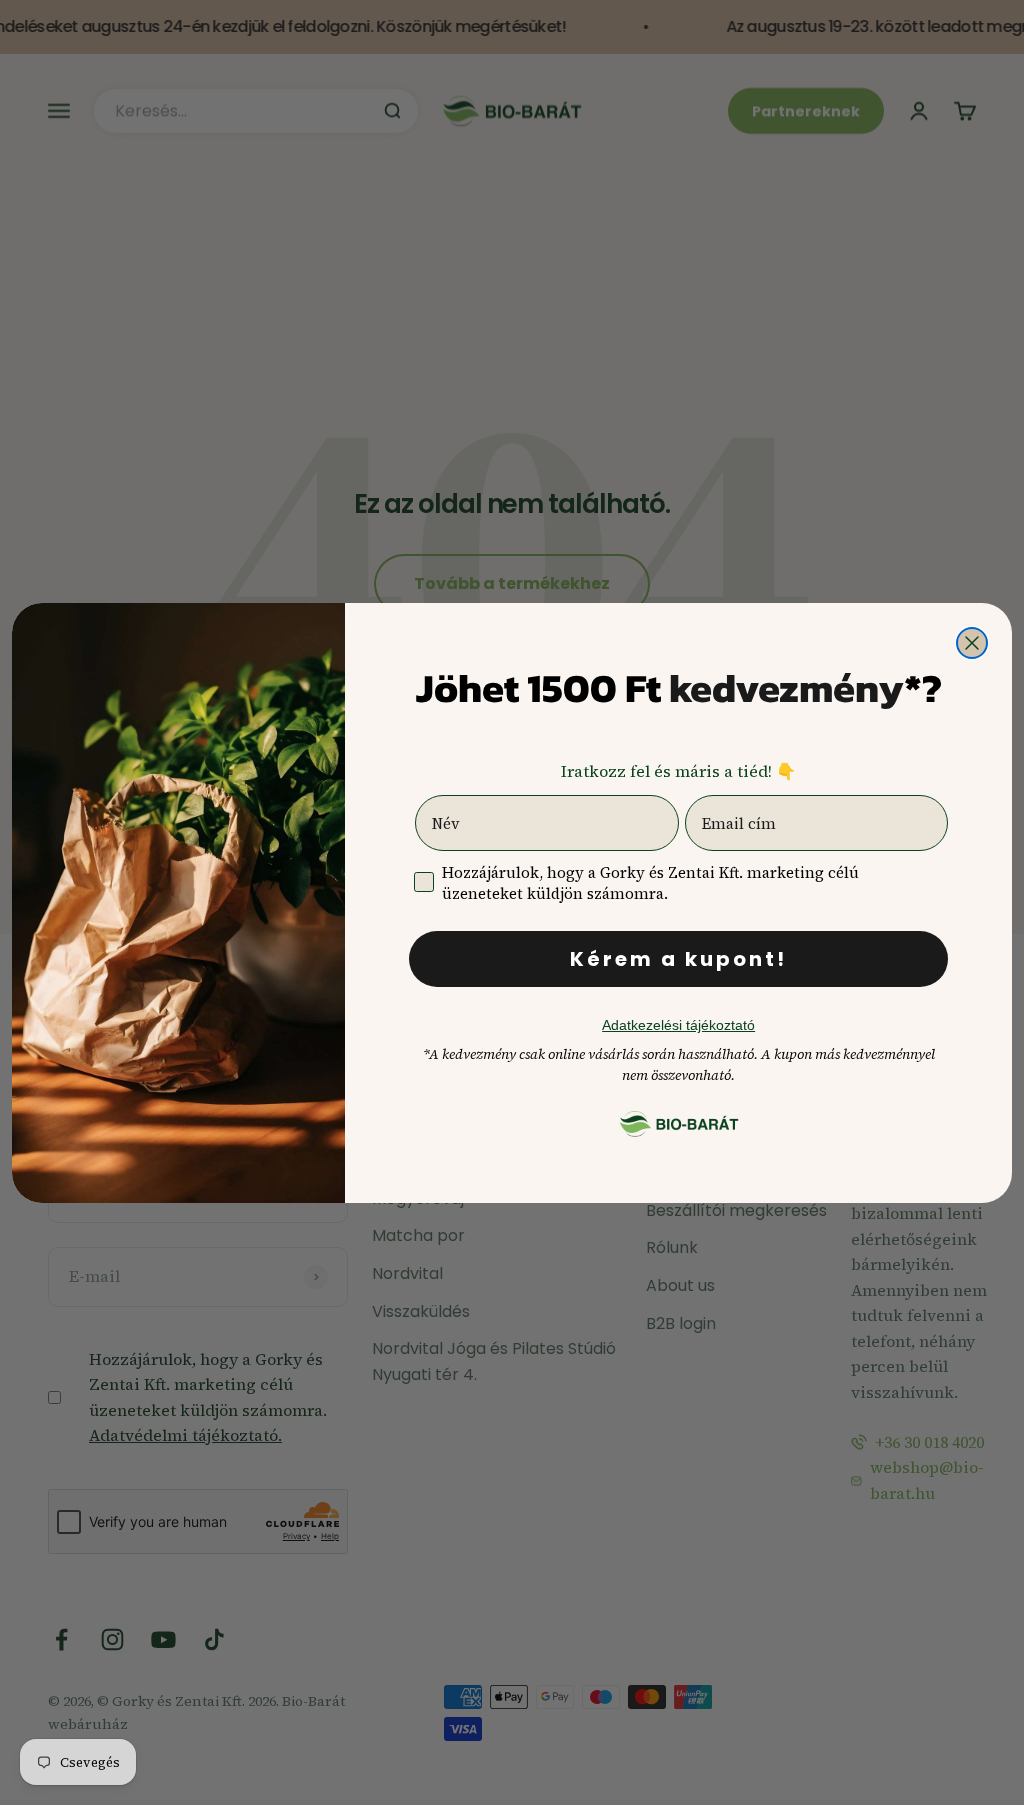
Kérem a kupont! (678, 959)
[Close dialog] (972, 643)
